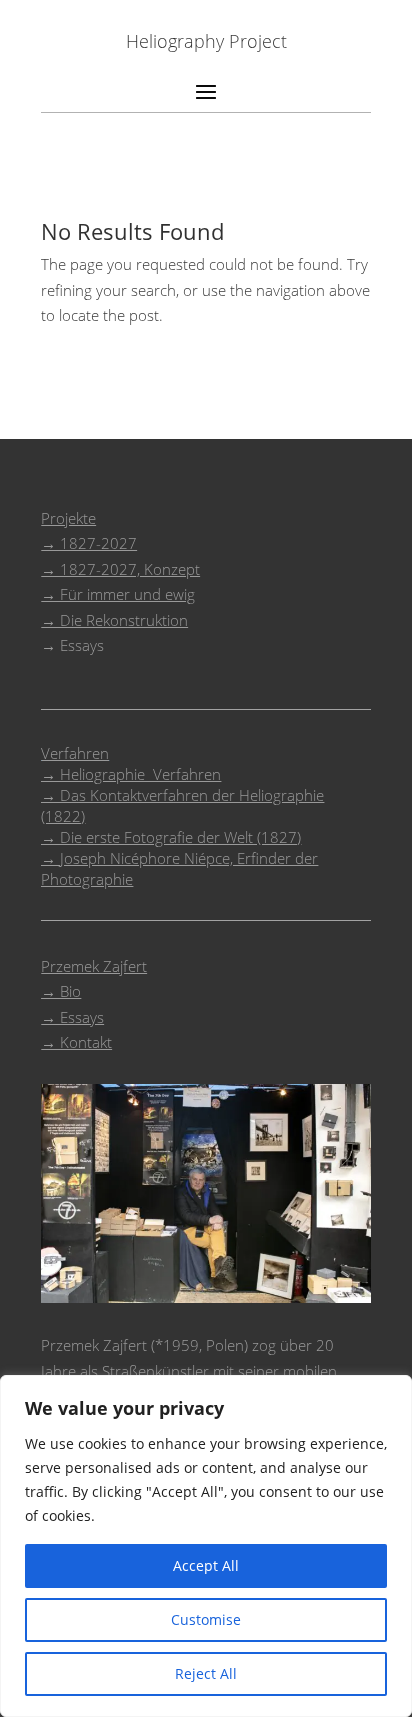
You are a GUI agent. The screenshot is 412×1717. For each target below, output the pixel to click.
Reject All (206, 1673)
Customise (206, 1619)
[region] (206, 1546)
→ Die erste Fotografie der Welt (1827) (171, 837)
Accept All (206, 1565)
